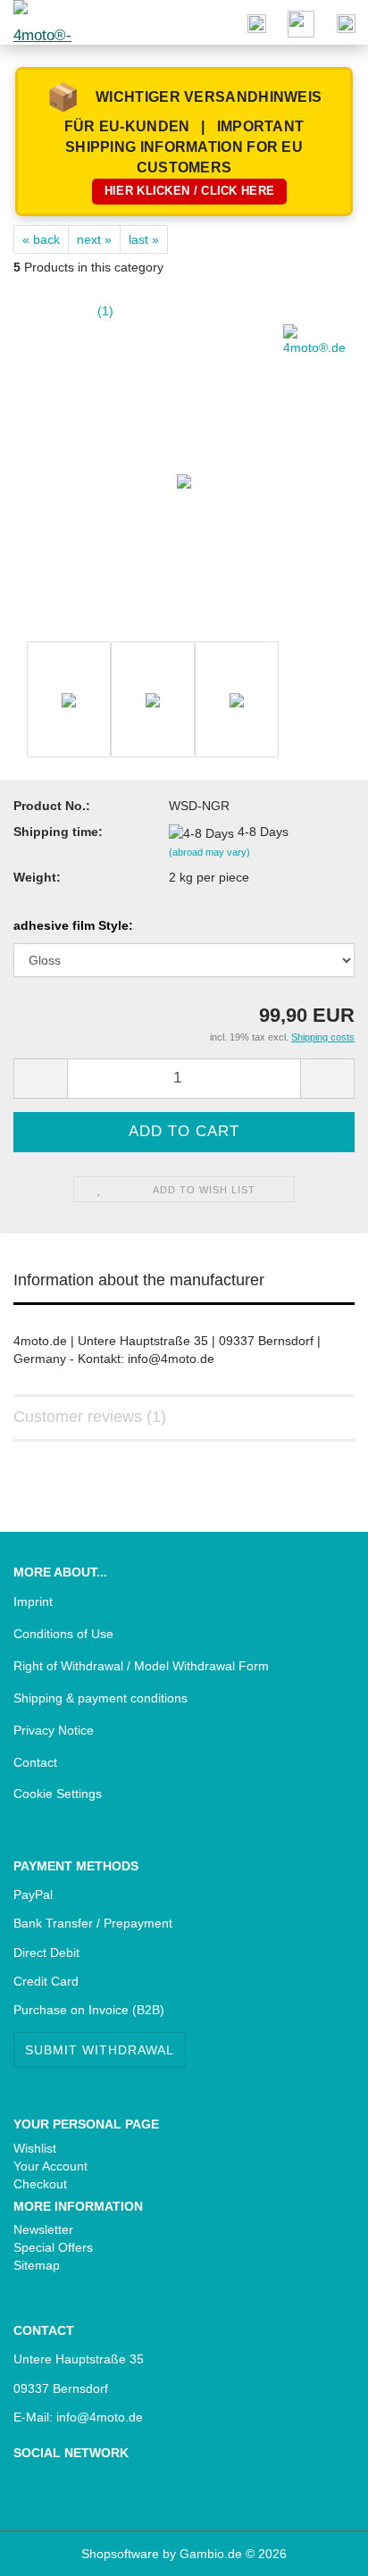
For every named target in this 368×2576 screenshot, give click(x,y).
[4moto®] (36, 22)
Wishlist (35, 2148)
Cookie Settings (58, 1794)
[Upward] (49, 2549)
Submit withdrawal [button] (100, 2050)
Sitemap (37, 2265)
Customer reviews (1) (90, 1417)
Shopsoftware (120, 2554)
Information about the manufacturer (139, 1280)
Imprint (33, 1602)
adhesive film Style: (73, 925)
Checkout (40, 2184)
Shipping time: (58, 832)
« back (41, 239)
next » (94, 239)
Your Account (50, 2166)
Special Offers (53, 2247)
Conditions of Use (63, 1634)
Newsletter (43, 2229)
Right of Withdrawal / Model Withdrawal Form (141, 1666)
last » (144, 239)
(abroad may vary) (209, 852)
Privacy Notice (54, 1730)
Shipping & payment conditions (100, 1698)
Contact (35, 1762)
